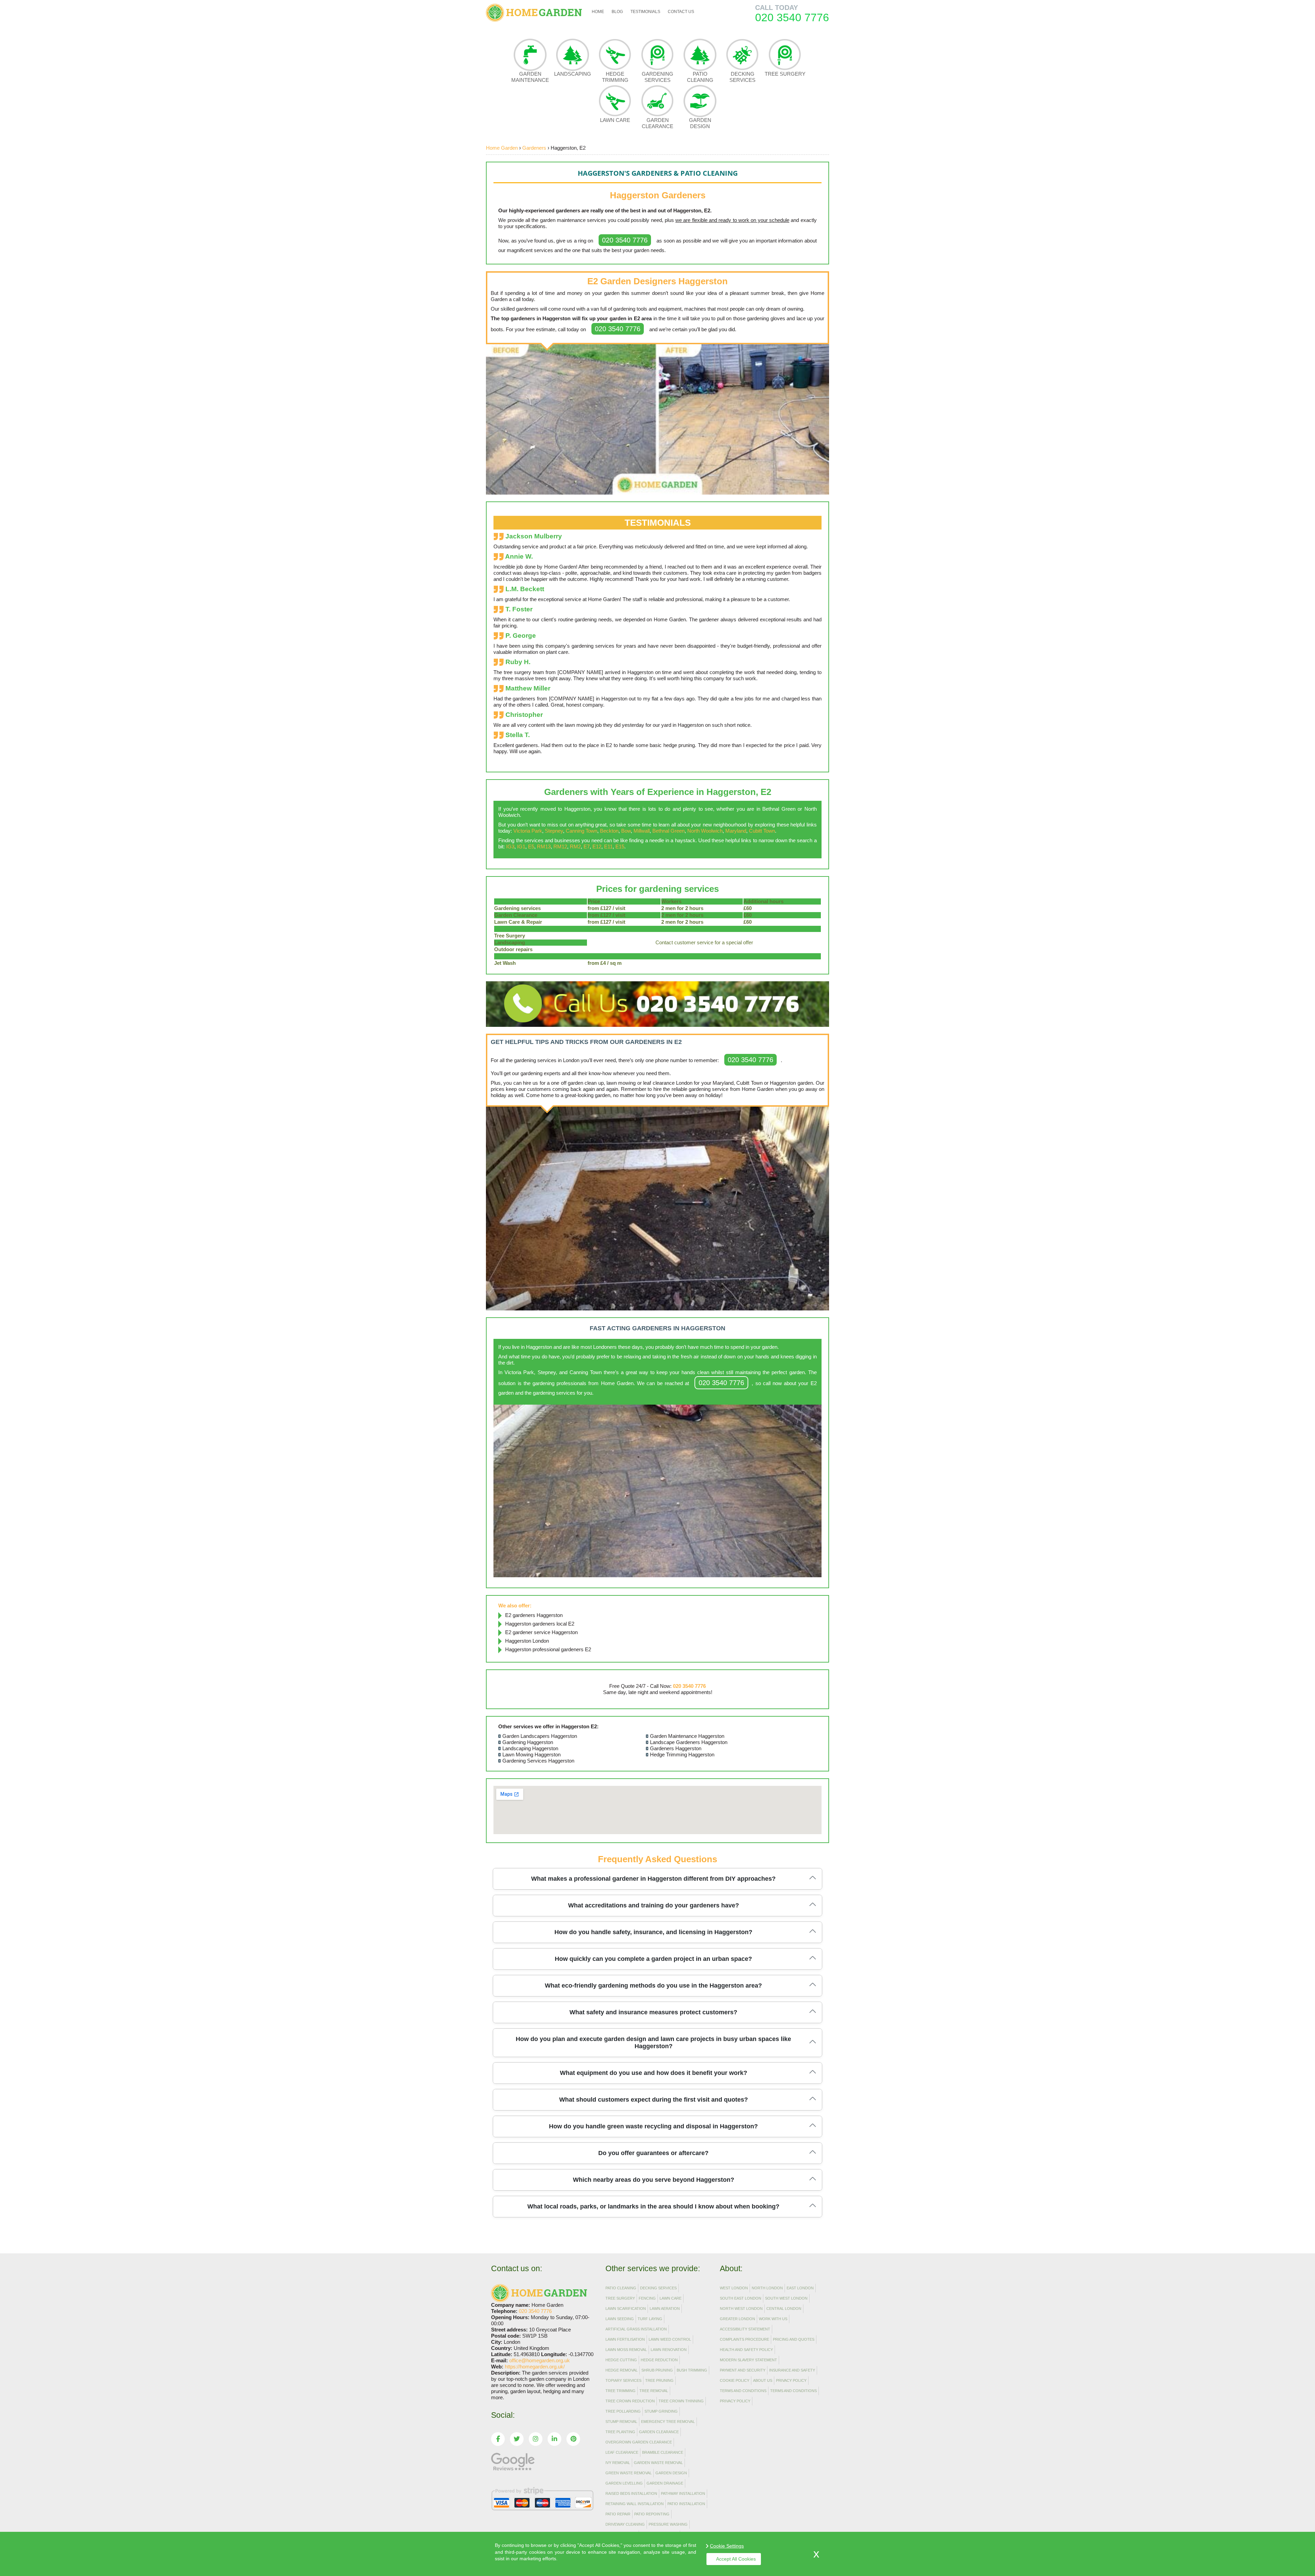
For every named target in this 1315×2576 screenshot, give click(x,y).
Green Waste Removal (629, 2473)
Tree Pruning (659, 2380)
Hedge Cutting (621, 2360)
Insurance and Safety (792, 2370)
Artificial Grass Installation (636, 2329)
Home (598, 12)
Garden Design (700, 123)
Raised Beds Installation (631, 2493)
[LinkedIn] (554, 2439)
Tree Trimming (621, 2391)
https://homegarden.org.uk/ (535, 2367)
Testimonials (645, 12)
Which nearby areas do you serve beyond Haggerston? (654, 2180)
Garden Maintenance (530, 77)
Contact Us (681, 12)
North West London (741, 2309)
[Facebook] (498, 2439)
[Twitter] (517, 2439)
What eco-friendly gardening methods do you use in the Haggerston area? (653, 1986)
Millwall (642, 831)
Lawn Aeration (665, 2309)
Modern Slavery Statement (748, 2360)
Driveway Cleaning (625, 2524)
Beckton (609, 831)
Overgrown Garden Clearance (639, 2442)
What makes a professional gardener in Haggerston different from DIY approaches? (653, 1879)
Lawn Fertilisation (625, 2339)
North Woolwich (705, 831)
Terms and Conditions (743, 2391)
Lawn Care (615, 120)
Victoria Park (528, 831)
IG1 (521, 847)
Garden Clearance (657, 123)
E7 (587, 847)
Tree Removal (654, 2391)
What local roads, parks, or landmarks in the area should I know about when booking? (653, 2206)
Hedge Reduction (659, 2360)
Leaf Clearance (622, 2452)
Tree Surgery (785, 74)
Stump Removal (621, 2422)
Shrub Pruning (657, 2370)
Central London (784, 2309)
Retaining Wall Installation (635, 2504)
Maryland (736, 831)
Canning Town (581, 831)
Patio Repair (618, 2514)
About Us (763, 2380)
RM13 (544, 847)
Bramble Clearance (663, 2452)
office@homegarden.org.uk (540, 2360)
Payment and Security (743, 2370)
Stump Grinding (661, 2411)
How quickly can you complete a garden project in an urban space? (653, 1959)
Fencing (647, 2298)
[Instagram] (536, 2439)
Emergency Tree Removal (668, 2422)
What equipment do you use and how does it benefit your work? (654, 2073)
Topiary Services (623, 2380)
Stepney (554, 831)
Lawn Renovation (669, 2350)
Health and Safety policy (746, 2350)
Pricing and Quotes (794, 2339)
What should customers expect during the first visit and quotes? (654, 2100)
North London (767, 2288)
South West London (786, 2298)
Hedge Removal (622, 2370)
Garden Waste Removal (658, 2463)
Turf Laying (650, 2319)
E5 (531, 847)
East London (800, 2288)
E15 (620, 847)
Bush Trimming (692, 2370)
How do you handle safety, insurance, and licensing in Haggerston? (653, 1932)
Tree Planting (620, 2432)
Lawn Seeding (620, 2319)
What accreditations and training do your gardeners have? (654, 1905)
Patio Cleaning (700, 77)
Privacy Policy (791, 2380)
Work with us (773, 2319)
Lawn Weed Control (670, 2339)
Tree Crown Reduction (630, 2401)
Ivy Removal (618, 2463)
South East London (741, 2298)
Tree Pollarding (623, 2411)
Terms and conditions (793, 2391)
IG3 (510, 847)
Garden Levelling (624, 2483)
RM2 (575, 847)
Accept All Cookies (736, 2559)
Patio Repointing (652, 2514)
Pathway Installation (683, 2493)
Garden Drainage (665, 2483)
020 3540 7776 (625, 240)
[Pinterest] (573, 2439)
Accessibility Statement (745, 2329)
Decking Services (742, 77)
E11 (608, 847)
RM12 (560, 847)
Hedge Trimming (615, 77)
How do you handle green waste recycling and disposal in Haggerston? (653, 2126)
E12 (597, 847)
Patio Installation (686, 2504)
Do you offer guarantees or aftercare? (653, 2153)
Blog (617, 12)
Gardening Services (657, 77)
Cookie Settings (727, 2546)
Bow (626, 831)
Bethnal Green (668, 831)
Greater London (737, 2319)
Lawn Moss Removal (626, 2350)
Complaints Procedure (744, 2339)
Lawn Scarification (626, 2309)
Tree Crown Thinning (681, 2401)
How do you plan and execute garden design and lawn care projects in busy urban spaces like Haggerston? (653, 2043)
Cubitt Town (762, 831)
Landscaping (573, 74)
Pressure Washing (668, 2524)
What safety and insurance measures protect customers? (653, 2012)
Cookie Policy (735, 2380)
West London (734, 2288)
